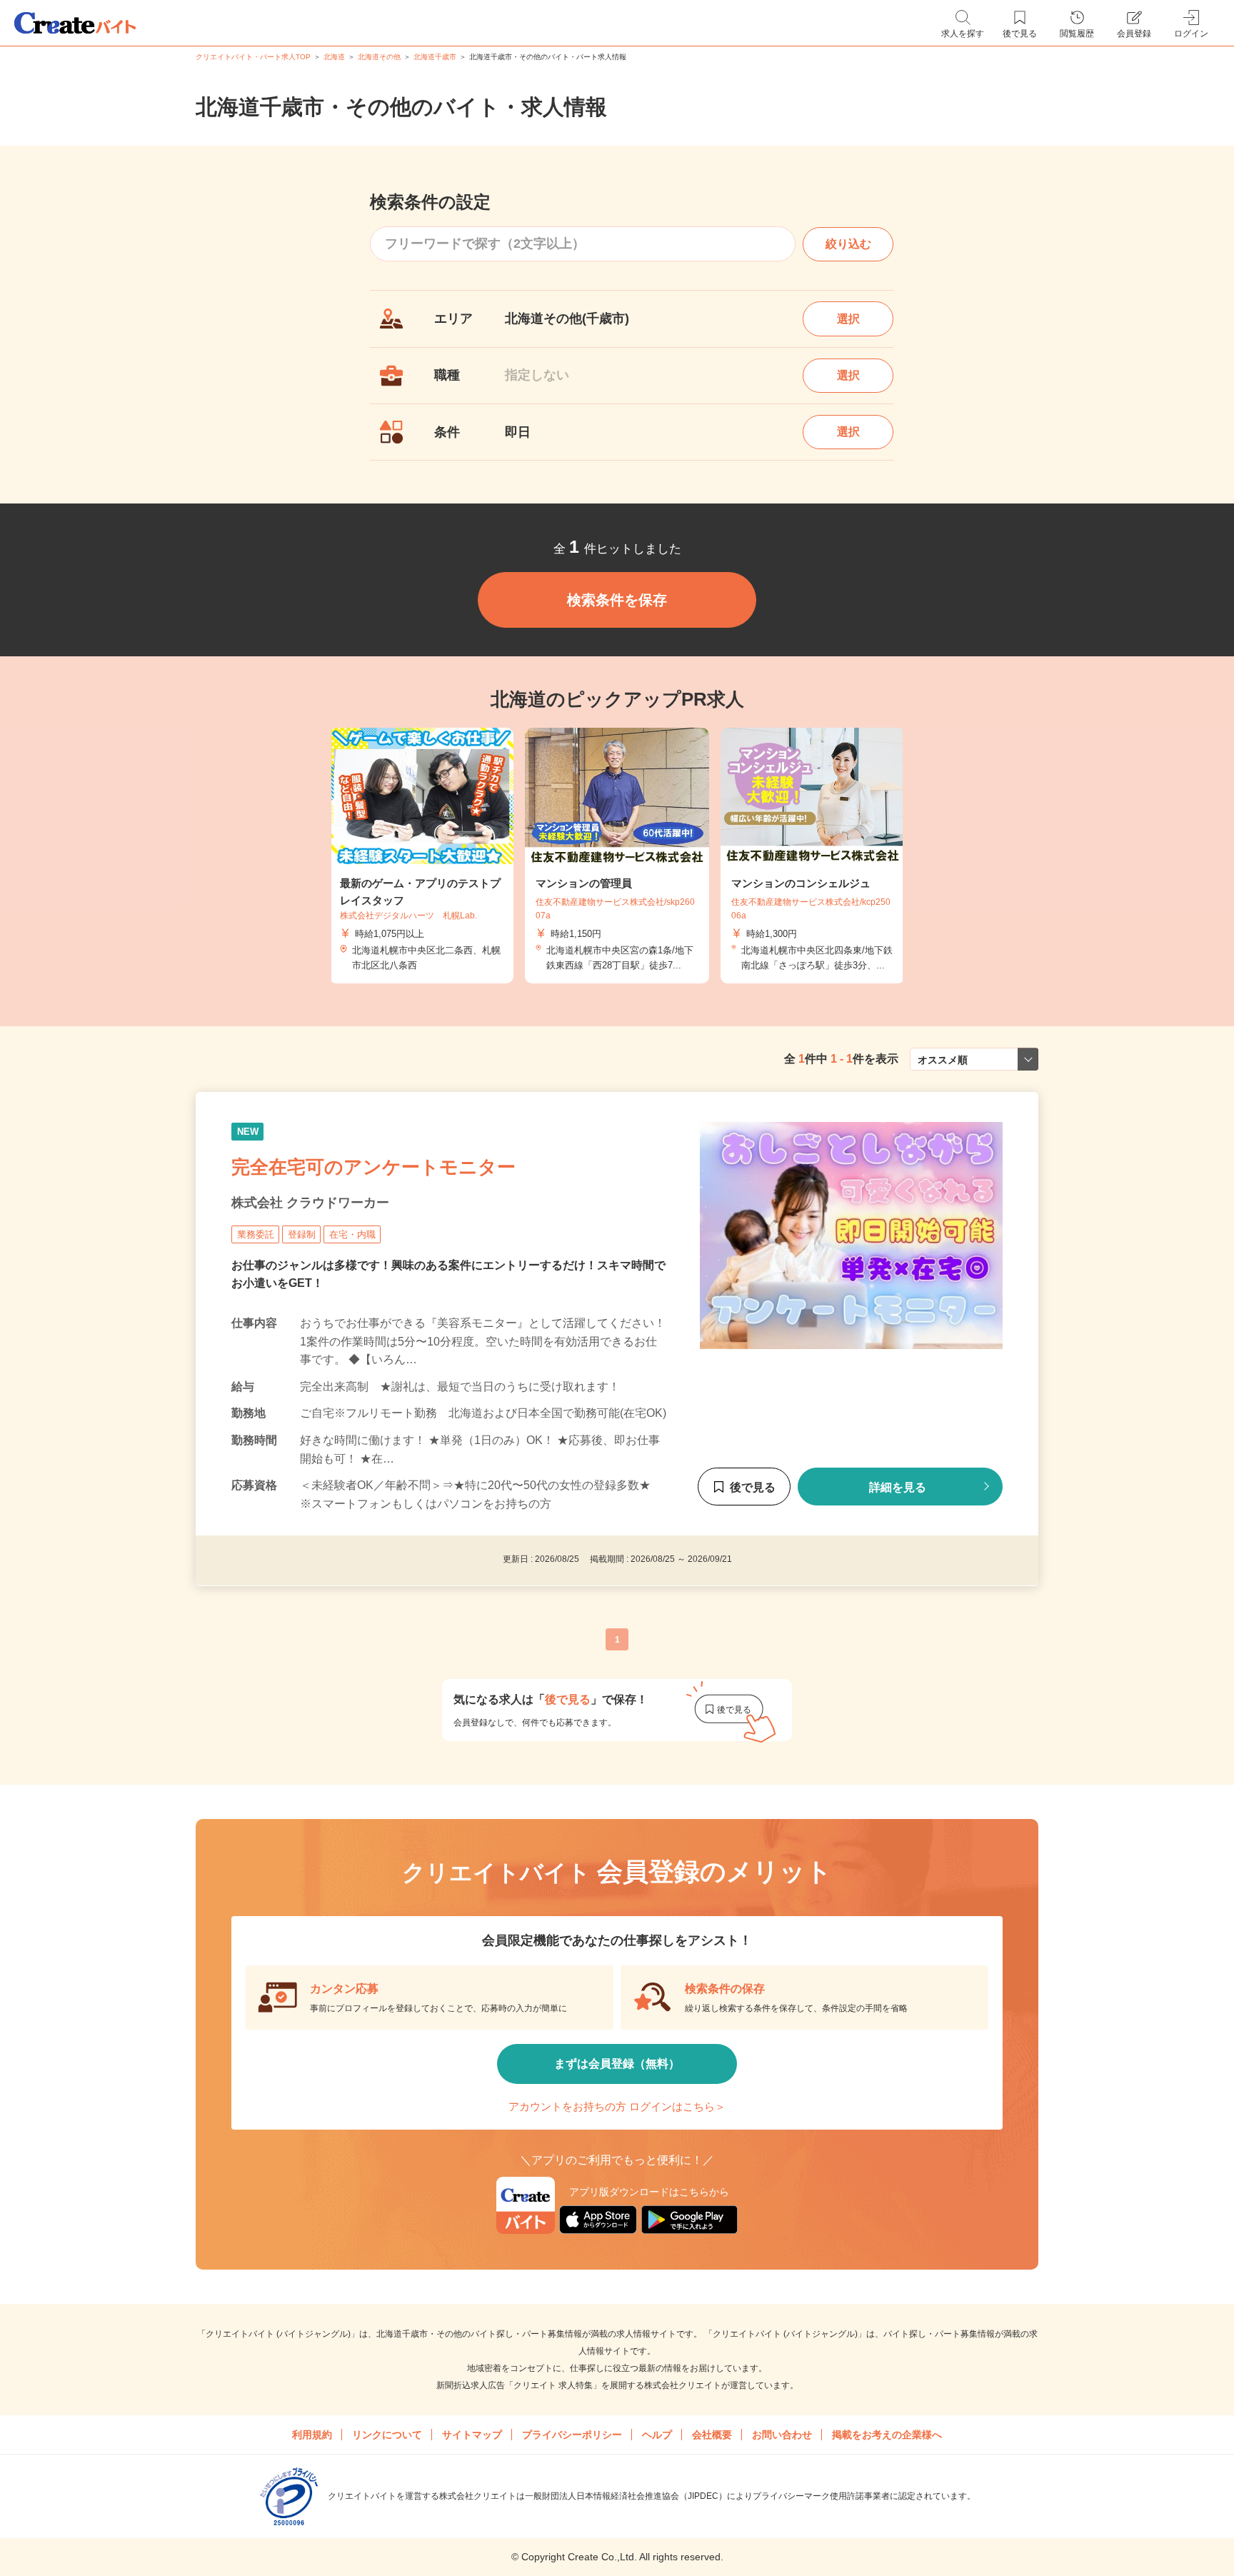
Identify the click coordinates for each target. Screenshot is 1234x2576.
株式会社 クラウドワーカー (310, 1203)
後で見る (753, 1487)
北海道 (334, 57)
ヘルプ (657, 2435)
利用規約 (312, 2435)
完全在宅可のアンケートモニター (373, 1167)
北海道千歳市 (435, 57)
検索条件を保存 (617, 600)
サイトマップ (472, 2435)
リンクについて (387, 2435)
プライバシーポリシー (572, 2435)
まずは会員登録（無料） (617, 2064)
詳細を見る (898, 1487)
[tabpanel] (617, 856)
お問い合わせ (782, 2435)
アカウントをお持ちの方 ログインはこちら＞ (617, 2106)
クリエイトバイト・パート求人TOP (253, 57)
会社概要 (712, 2435)
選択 (848, 319)
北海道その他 (379, 57)
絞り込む (848, 244)
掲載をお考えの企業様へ (887, 2435)
